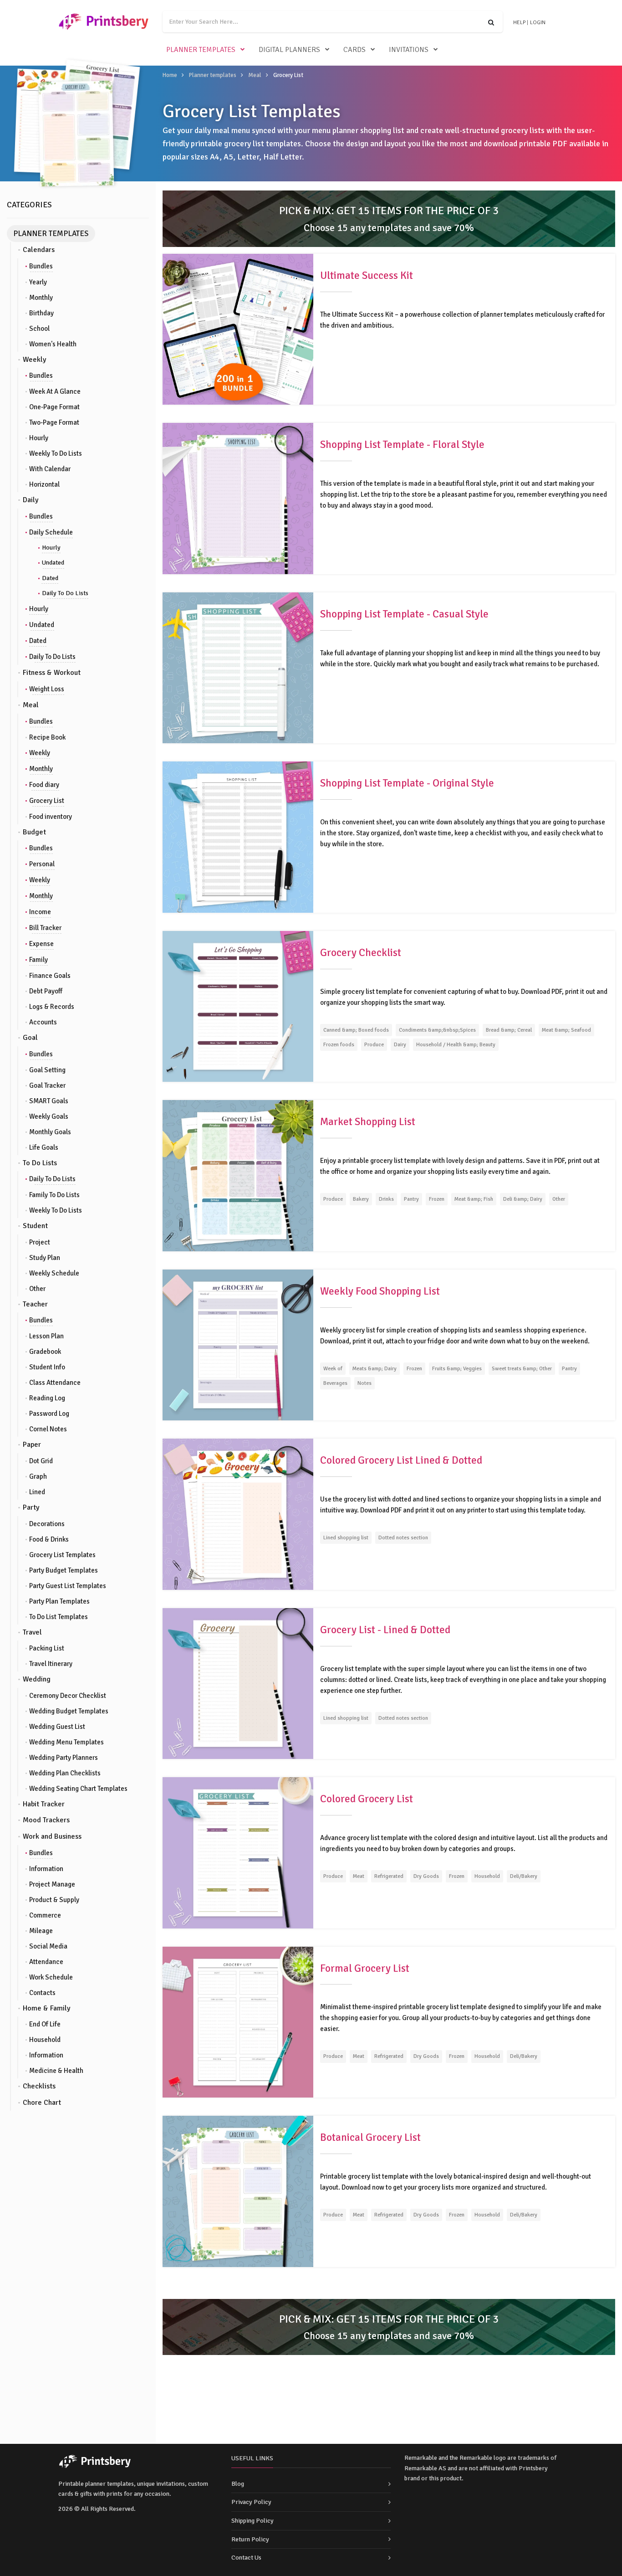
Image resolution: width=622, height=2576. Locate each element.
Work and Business (52, 1836)
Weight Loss (47, 689)
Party (31, 1507)
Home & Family (46, 2008)
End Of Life (45, 2024)
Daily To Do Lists (65, 593)
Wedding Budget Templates (69, 1711)
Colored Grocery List (367, 1799)
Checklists (39, 2086)
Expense (41, 944)
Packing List (47, 1648)
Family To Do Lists (54, 1195)
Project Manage (52, 1884)
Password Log (49, 1414)
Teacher (35, 1304)
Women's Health (53, 344)
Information (46, 1869)
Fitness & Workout (52, 673)
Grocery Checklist (361, 953)
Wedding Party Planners (64, 1758)
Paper (32, 1445)
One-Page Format (54, 407)
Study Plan (45, 1258)
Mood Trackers (46, 1820)
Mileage (41, 1931)
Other (37, 1289)
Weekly (34, 360)
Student (35, 1226)
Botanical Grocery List (370, 2137)
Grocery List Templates (62, 1555)
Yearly (38, 282)
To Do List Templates (59, 1617)
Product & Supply (54, 1900)
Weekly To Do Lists (56, 453)
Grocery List (47, 801)
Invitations (409, 50)
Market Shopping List (368, 1122)
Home (170, 75)
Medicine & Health (56, 2071)
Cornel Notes (48, 1429)
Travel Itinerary (51, 1664)
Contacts (42, 1993)
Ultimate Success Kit (367, 275)
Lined (37, 1492)
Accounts (43, 1022)
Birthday (41, 313)
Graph (38, 1476)
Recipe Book (47, 737)
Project (40, 1242)
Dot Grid (41, 1461)
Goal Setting (47, 1070)
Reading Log (47, 1398)
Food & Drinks (49, 1539)
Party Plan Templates (59, 1601)
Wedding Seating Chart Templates (78, 1789)
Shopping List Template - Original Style (407, 783)
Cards (354, 50)
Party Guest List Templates (68, 1586)
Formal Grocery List (365, 1968)
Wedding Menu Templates (66, 1742)
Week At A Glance (55, 391)
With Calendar (50, 469)
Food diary (44, 785)
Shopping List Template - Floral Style (402, 445)
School (39, 329)
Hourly (39, 438)
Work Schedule (51, 1977)
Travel (32, 1632)
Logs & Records (52, 1007)
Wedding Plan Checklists (65, 1773)
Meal (255, 75)
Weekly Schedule (54, 1273)
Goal (30, 1038)
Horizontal (44, 484)
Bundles (41, 266)
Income (40, 912)
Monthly (41, 298)
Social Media (48, 1946)
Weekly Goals (49, 1116)
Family (38, 960)
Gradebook (45, 1352)
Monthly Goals (50, 1132)
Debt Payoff (46, 991)
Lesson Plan (46, 1336)
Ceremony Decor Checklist (68, 1696)
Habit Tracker (44, 1804)
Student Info (47, 1367)
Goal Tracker (47, 1085)
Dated (50, 578)
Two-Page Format (54, 422)
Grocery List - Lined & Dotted (385, 1630)
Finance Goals (50, 976)
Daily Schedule (51, 532)
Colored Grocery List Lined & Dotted (401, 1460)
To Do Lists (40, 1163)
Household (45, 2040)
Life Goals (44, 1147)
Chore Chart (42, 2103)
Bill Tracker (45, 928)
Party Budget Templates (64, 1570)
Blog (238, 2484)
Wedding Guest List (57, 1727)
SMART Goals (49, 1101)
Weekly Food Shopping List (380, 1291)
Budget (34, 832)
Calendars (39, 250)
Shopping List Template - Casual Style (404, 614)
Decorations (47, 1524)
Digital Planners (289, 50)
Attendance (46, 1962)
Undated (53, 563)
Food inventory (51, 817)
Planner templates (201, 50)
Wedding (37, 1679)
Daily (31, 500)
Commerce (45, 1915)
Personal (42, 864)
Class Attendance (55, 1383)
